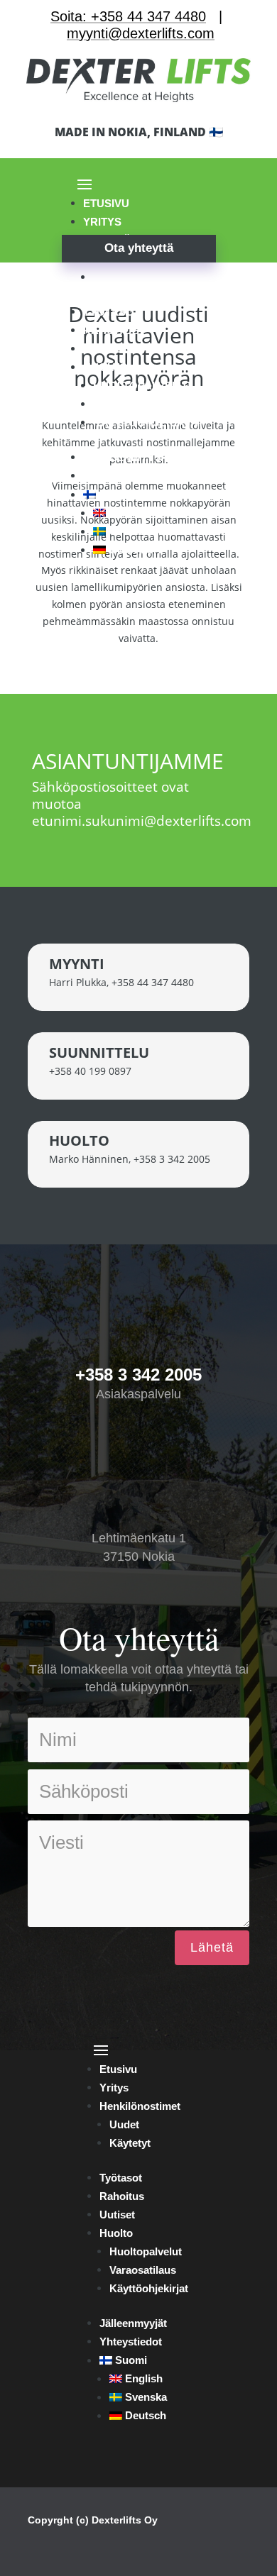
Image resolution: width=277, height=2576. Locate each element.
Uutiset (106, 349)
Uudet (124, 2124)
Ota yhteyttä (139, 248)
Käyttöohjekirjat (148, 422)
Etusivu (106, 203)
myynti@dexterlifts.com (141, 33)
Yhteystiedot (124, 476)
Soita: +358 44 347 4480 (128, 16)
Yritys (114, 2088)
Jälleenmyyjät (129, 457)
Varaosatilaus (138, 404)
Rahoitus (111, 330)
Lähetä (212, 1947)
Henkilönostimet (140, 2106)
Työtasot (112, 312)
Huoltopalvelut (143, 386)
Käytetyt (121, 277)
